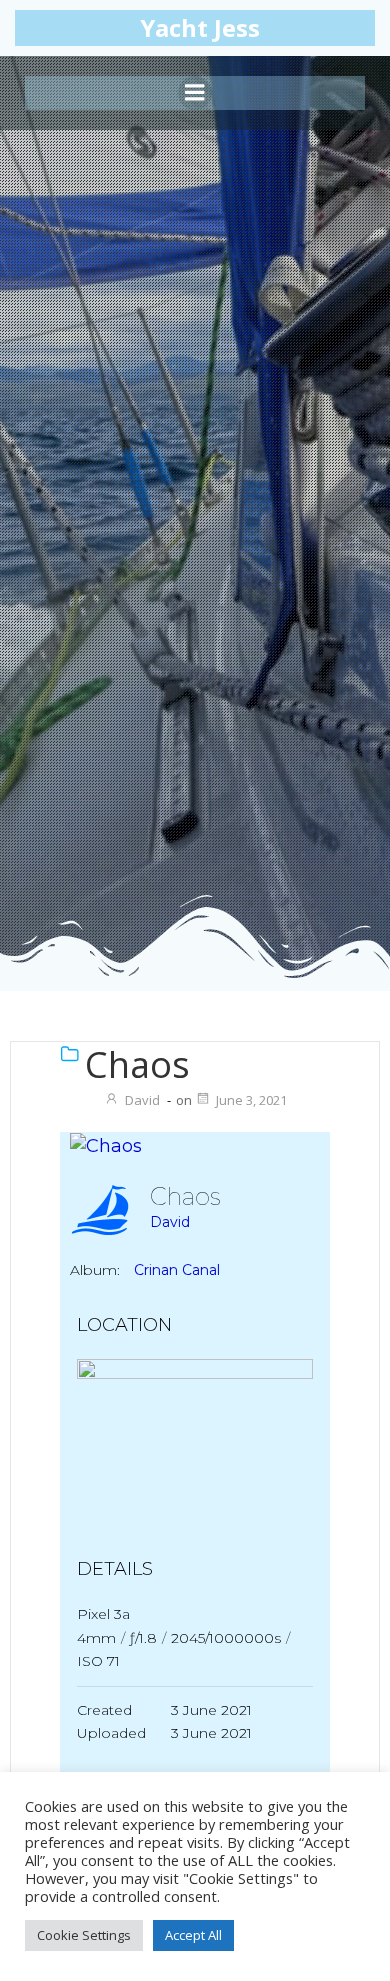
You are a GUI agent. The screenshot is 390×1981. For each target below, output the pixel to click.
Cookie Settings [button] (84, 1935)
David (142, 1100)
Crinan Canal (177, 1270)
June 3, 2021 (251, 1100)
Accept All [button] (193, 1935)
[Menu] (195, 93)
